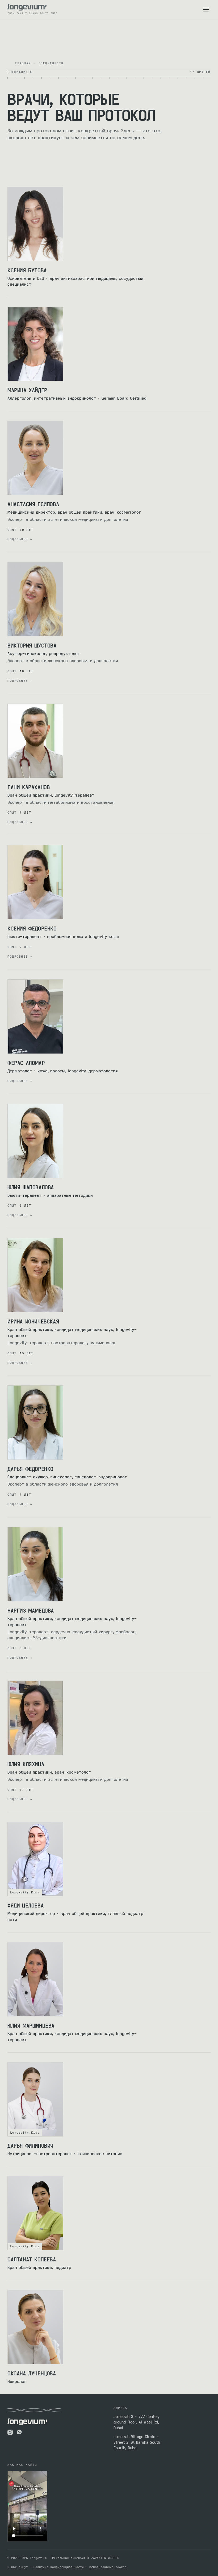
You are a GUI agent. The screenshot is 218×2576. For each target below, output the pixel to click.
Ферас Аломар (26, 1063)
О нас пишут (18, 2567)
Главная (23, 63)
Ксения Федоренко (32, 928)
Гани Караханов (29, 787)
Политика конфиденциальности (59, 2567)
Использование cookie (108, 2567)
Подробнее (20, 539)
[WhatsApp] (20, 2432)
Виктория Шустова (32, 645)
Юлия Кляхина (26, 1764)
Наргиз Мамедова (31, 1610)
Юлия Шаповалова (31, 1187)
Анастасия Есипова (33, 504)
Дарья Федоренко (30, 1469)
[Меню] (206, 10)
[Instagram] (10, 2432)
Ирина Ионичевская (33, 1321)
